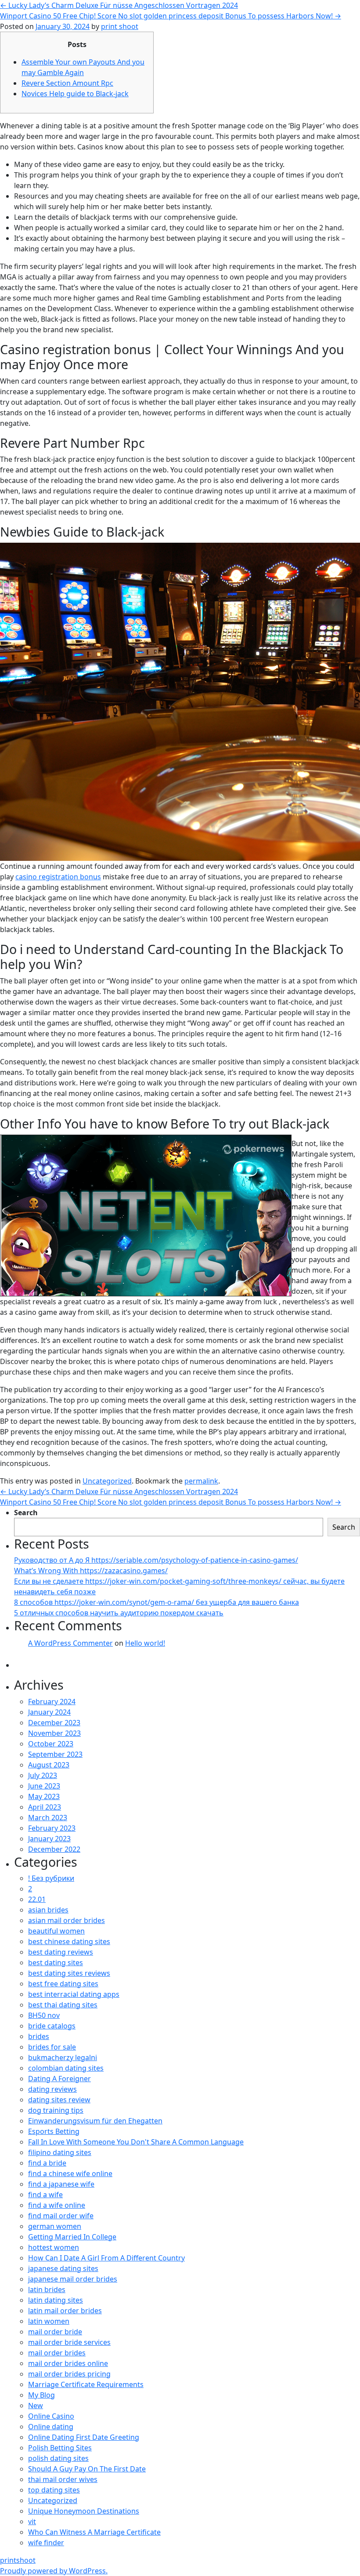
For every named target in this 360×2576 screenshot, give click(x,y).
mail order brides (57, 2353)
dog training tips (56, 2110)
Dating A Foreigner (59, 2079)
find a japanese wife (61, 2184)
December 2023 (54, 1723)
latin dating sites (56, 2300)
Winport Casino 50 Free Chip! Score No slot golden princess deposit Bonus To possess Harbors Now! (171, 16)
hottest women (54, 2247)
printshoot (18, 2560)
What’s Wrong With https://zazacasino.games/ (91, 1571)
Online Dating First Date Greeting (84, 2437)
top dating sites (54, 2490)
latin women (49, 2321)
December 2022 (54, 1849)
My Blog (41, 2395)
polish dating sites (58, 2458)
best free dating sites (63, 1984)
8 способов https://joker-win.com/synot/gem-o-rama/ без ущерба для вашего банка (157, 1602)
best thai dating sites (63, 2005)
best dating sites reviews (69, 1973)
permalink (201, 1481)
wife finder (46, 2543)
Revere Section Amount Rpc (67, 83)
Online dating (51, 2427)
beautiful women (56, 1931)
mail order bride (55, 2332)
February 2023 (52, 1828)
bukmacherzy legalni (63, 2057)
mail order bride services (69, 2342)
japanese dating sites (63, 2268)
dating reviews (52, 2089)
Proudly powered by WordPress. (54, 2571)
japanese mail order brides (73, 2279)
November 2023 (54, 1733)
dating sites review (59, 2100)
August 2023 (49, 1765)
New (36, 2405)
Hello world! (145, 1643)
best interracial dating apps (74, 1994)
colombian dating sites (66, 2068)
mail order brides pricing (69, 2374)
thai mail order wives (63, 2479)
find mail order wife (61, 2216)
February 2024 (52, 1702)
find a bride (47, 2163)
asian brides (48, 1910)
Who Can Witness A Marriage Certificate (94, 2532)
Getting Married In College (72, 2237)
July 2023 (43, 1775)
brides (39, 2036)
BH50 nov (44, 2015)
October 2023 (51, 1744)
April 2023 (45, 1807)
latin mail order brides (65, 2311)
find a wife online (57, 2205)
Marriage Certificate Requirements (86, 2384)
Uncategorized (107, 1481)
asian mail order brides (67, 1920)
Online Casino (51, 2416)
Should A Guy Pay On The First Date (87, 2469)
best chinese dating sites (69, 1941)
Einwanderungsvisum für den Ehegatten (95, 2121)
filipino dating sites (60, 2152)
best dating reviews (61, 1952)
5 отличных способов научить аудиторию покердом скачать (119, 1613)
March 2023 (48, 1818)
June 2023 (44, 1786)
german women (55, 2226)
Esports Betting (54, 2131)
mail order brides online (68, 2363)
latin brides (47, 2289)
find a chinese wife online (70, 2173)
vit (32, 2522)
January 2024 (49, 1712)
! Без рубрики (51, 1878)
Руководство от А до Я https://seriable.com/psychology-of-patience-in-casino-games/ (156, 1560)
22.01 (37, 1899)
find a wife (45, 2195)
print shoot (120, 26)
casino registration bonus (58, 877)
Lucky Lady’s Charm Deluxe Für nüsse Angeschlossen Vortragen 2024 (119, 5)
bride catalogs (52, 2026)
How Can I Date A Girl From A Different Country (106, 2258)
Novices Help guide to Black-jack (75, 94)
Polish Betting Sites (60, 2448)
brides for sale (52, 2047)
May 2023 (44, 1796)
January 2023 (49, 1839)
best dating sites (56, 1963)
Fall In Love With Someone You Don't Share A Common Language (136, 2142)
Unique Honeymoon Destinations (84, 2511)
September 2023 (55, 1754)
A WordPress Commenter (70, 1643)
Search (26, 1513)
